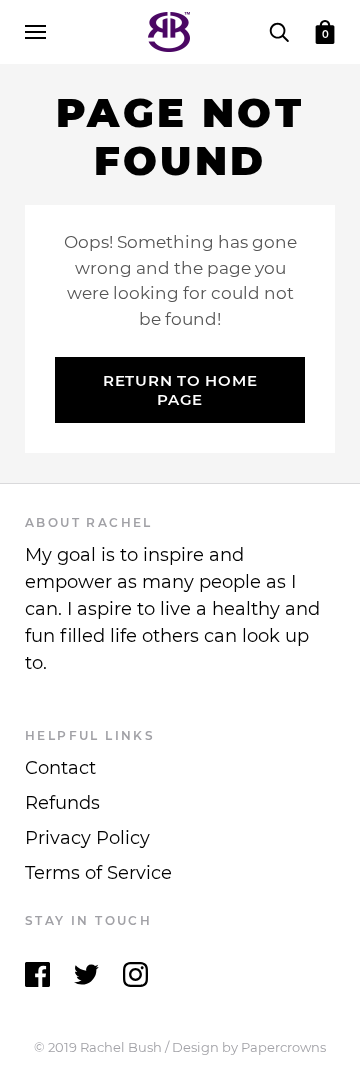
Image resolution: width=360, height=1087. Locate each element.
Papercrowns (283, 1047)
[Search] (279, 31)
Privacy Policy (87, 838)
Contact (60, 768)
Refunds (62, 803)
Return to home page (180, 390)
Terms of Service (98, 873)
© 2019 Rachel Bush (98, 1047)
